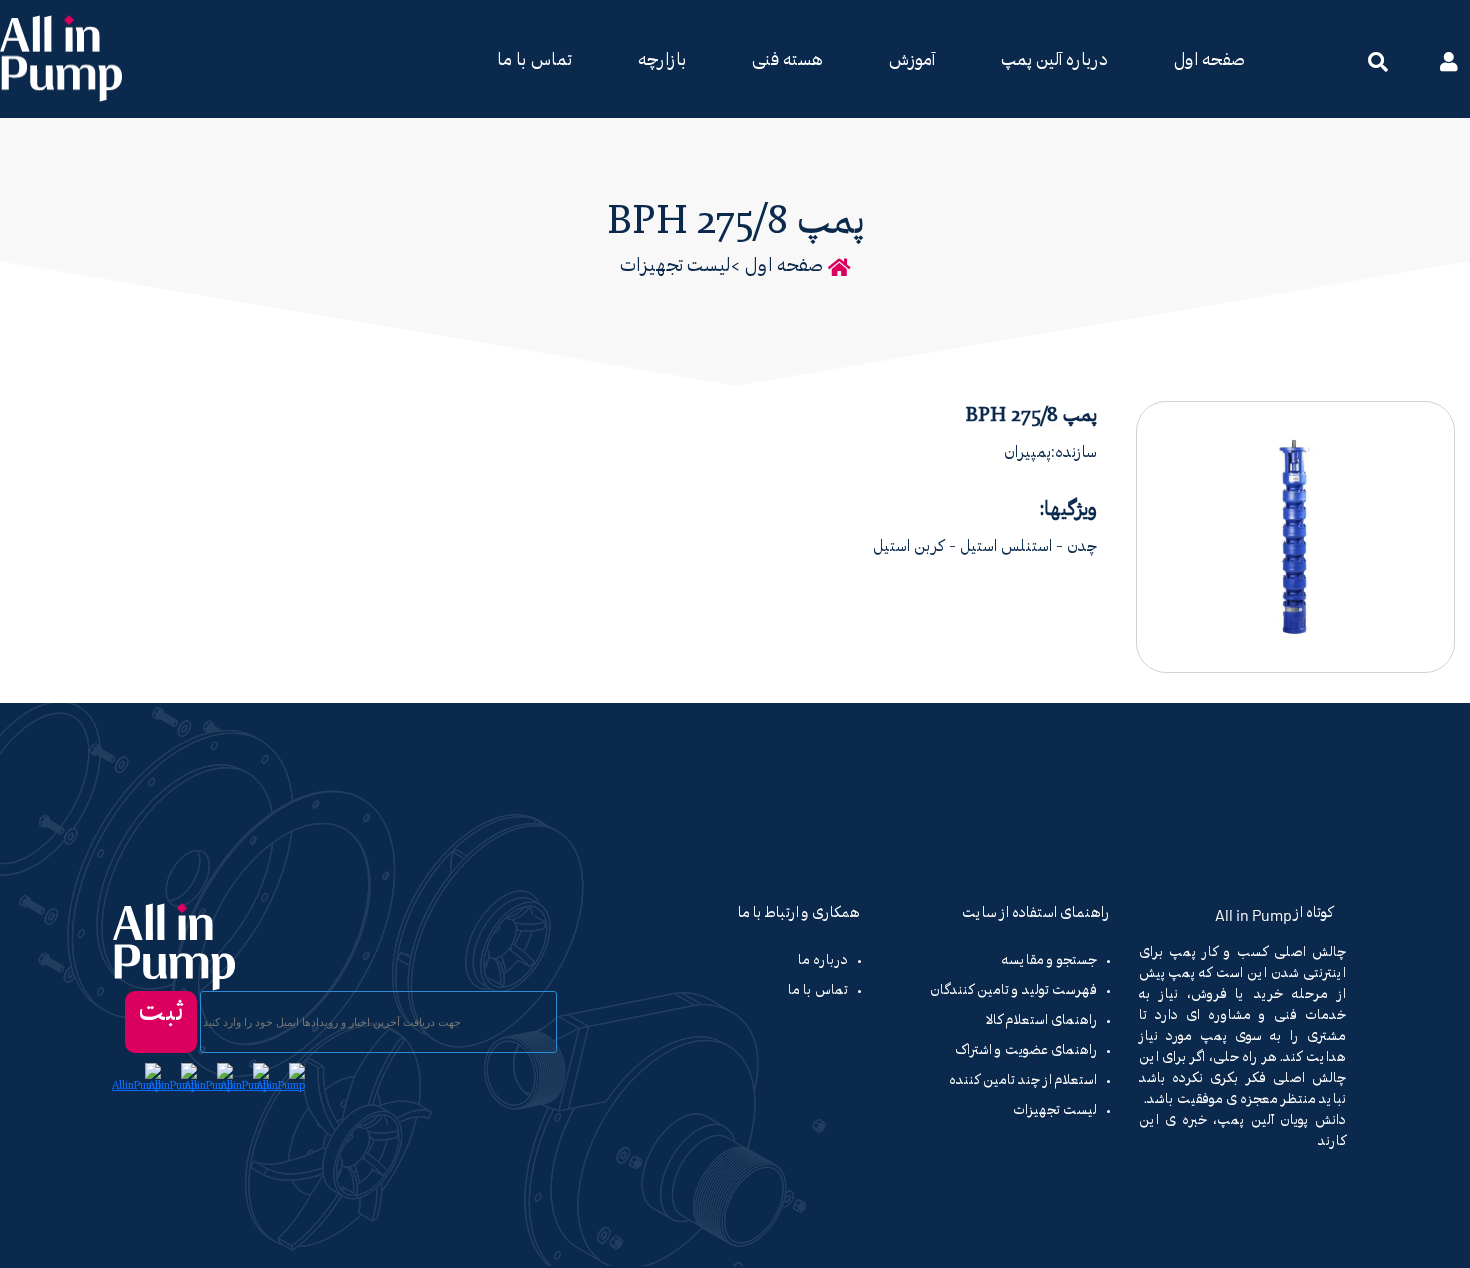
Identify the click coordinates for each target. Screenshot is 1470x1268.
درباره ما (823, 961)
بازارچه (662, 61)
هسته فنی (787, 61)
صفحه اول (1209, 61)
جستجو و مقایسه (1049, 961)
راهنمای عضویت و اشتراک (1026, 1051)
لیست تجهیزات (675, 266)
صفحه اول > (777, 266)
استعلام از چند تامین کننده (1023, 1081)
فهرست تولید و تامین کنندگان (1013, 991)
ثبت (161, 1013)
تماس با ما (534, 61)
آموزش (912, 61)
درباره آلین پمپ (1054, 61)
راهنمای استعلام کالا (1041, 1021)
